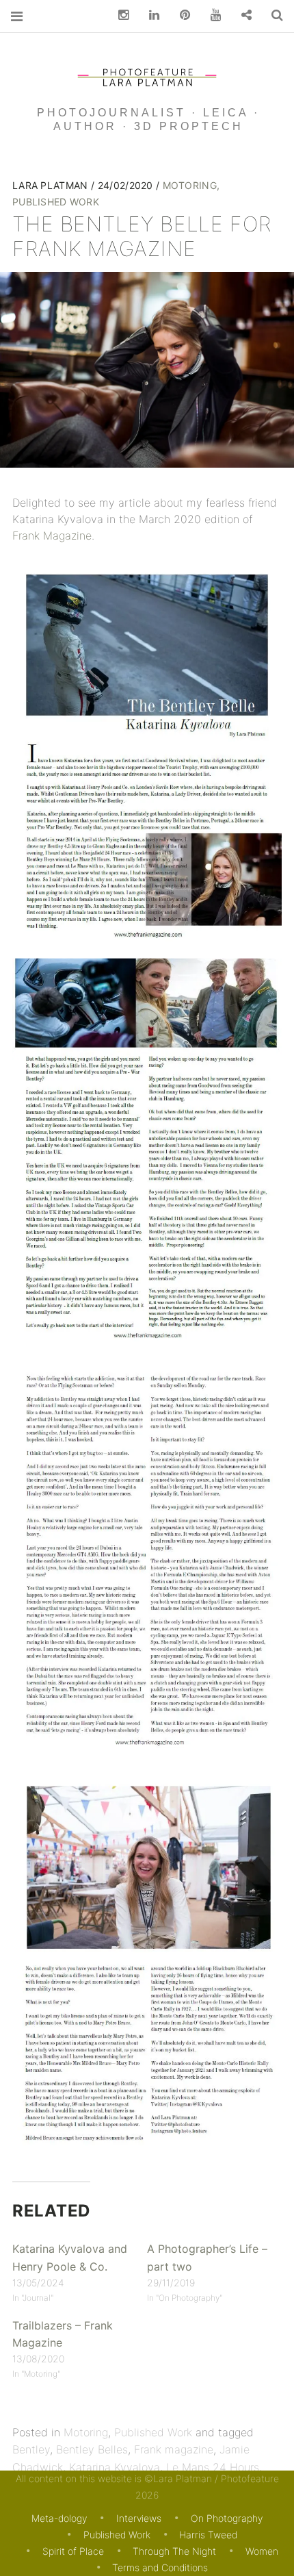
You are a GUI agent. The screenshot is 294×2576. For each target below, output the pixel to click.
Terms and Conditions (160, 2567)
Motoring (190, 185)
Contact (241, 15)
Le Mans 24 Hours (213, 2467)
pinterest (180, 15)
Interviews (139, 2518)
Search (272, 15)
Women (262, 2551)
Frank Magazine (52, 535)
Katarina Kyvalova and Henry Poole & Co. (70, 2258)
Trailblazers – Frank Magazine (63, 2334)
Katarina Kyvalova (115, 2467)
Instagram (118, 15)
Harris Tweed (208, 2535)
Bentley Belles (92, 2449)
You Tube (211, 15)
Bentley (31, 2449)
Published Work (56, 202)
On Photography (227, 2518)
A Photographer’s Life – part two (207, 2258)
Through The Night (174, 2551)
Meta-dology (59, 2518)
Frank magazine (174, 2449)
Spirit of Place (73, 2551)
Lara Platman (52, 185)
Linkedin (149, 15)
